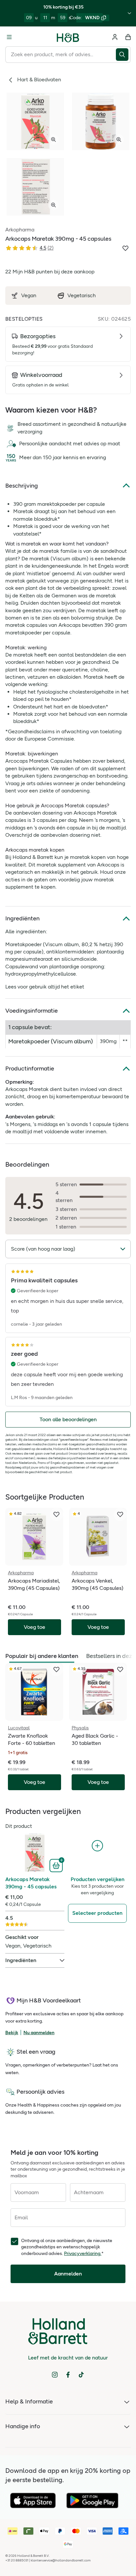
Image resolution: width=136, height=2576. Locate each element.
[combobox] (61, 55)
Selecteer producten (97, 1913)
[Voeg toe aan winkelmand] (57, 1865)
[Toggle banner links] (129, 13)
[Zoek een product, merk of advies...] (123, 55)
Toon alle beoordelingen (68, 1419)
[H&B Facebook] (68, 2375)
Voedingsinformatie (32, 1011)
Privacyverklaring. (83, 2254)
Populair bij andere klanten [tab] (42, 1656)
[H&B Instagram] (55, 2375)
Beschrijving (22, 486)
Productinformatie (30, 1068)
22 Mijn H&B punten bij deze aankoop (50, 272)
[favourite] (56, 1514)
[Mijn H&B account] (115, 37)
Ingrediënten (22, 918)
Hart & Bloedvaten (39, 80)
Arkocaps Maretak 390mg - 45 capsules (31, 1883)
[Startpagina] (68, 37)
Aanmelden (68, 2274)
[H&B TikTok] (81, 2375)
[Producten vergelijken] (97, 1846)
